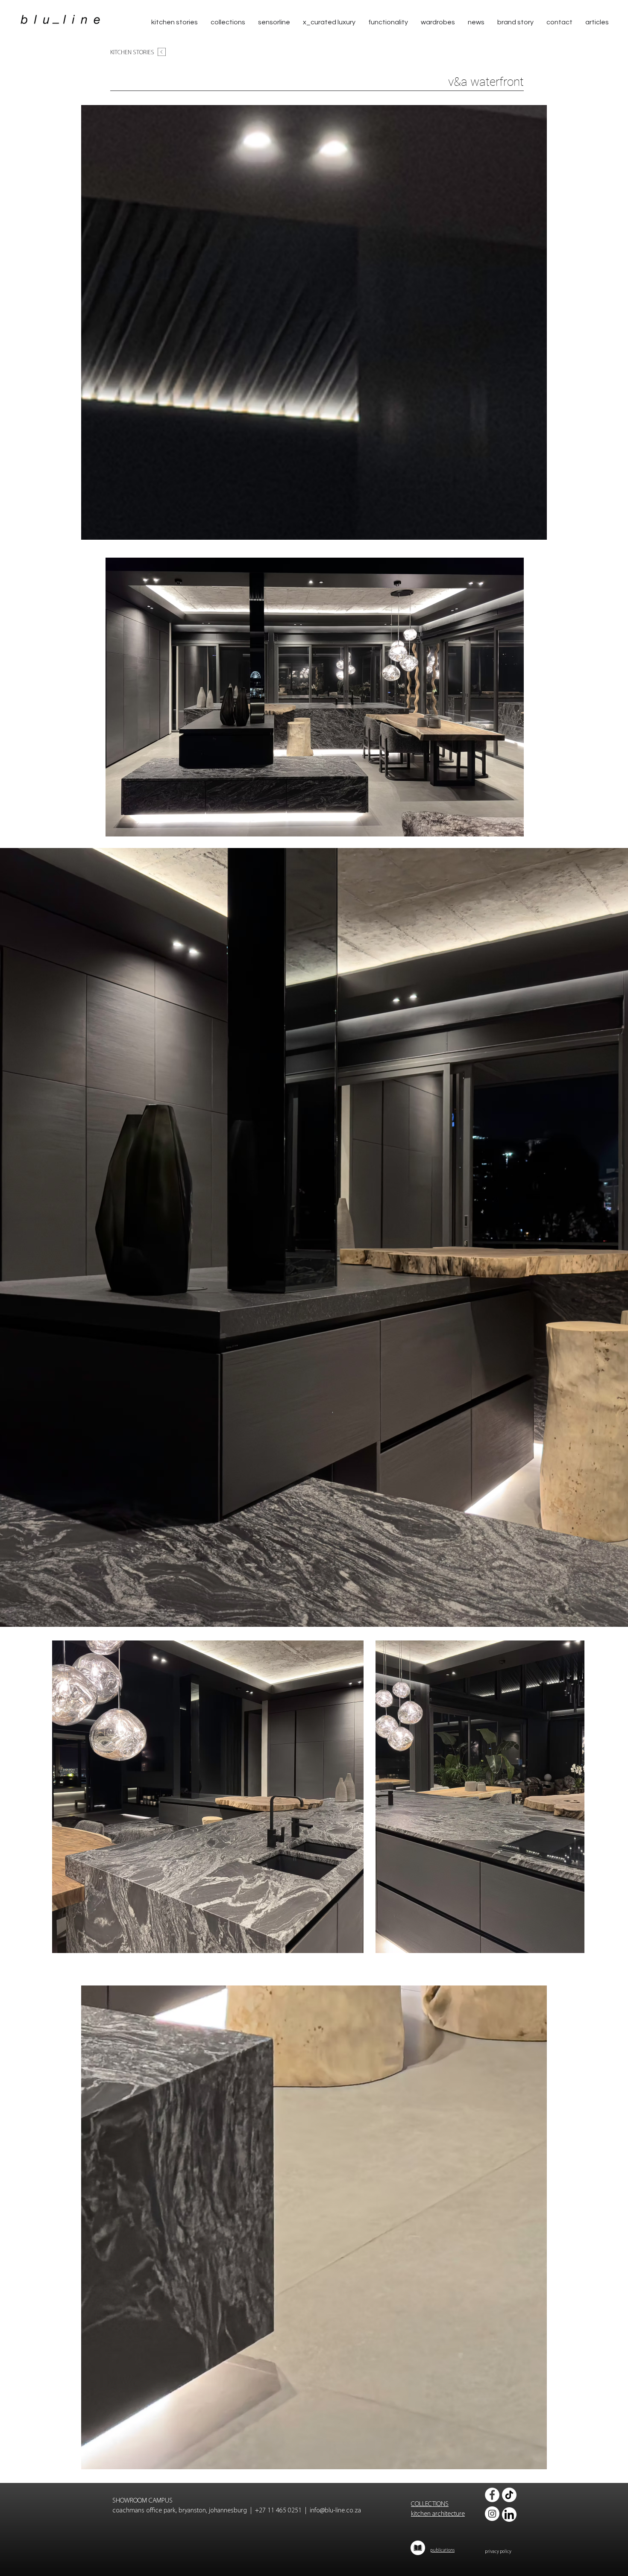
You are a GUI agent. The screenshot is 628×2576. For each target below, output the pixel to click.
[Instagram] (492, 2514)
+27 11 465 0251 (278, 2511)
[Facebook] (492, 2495)
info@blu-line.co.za (335, 2511)
